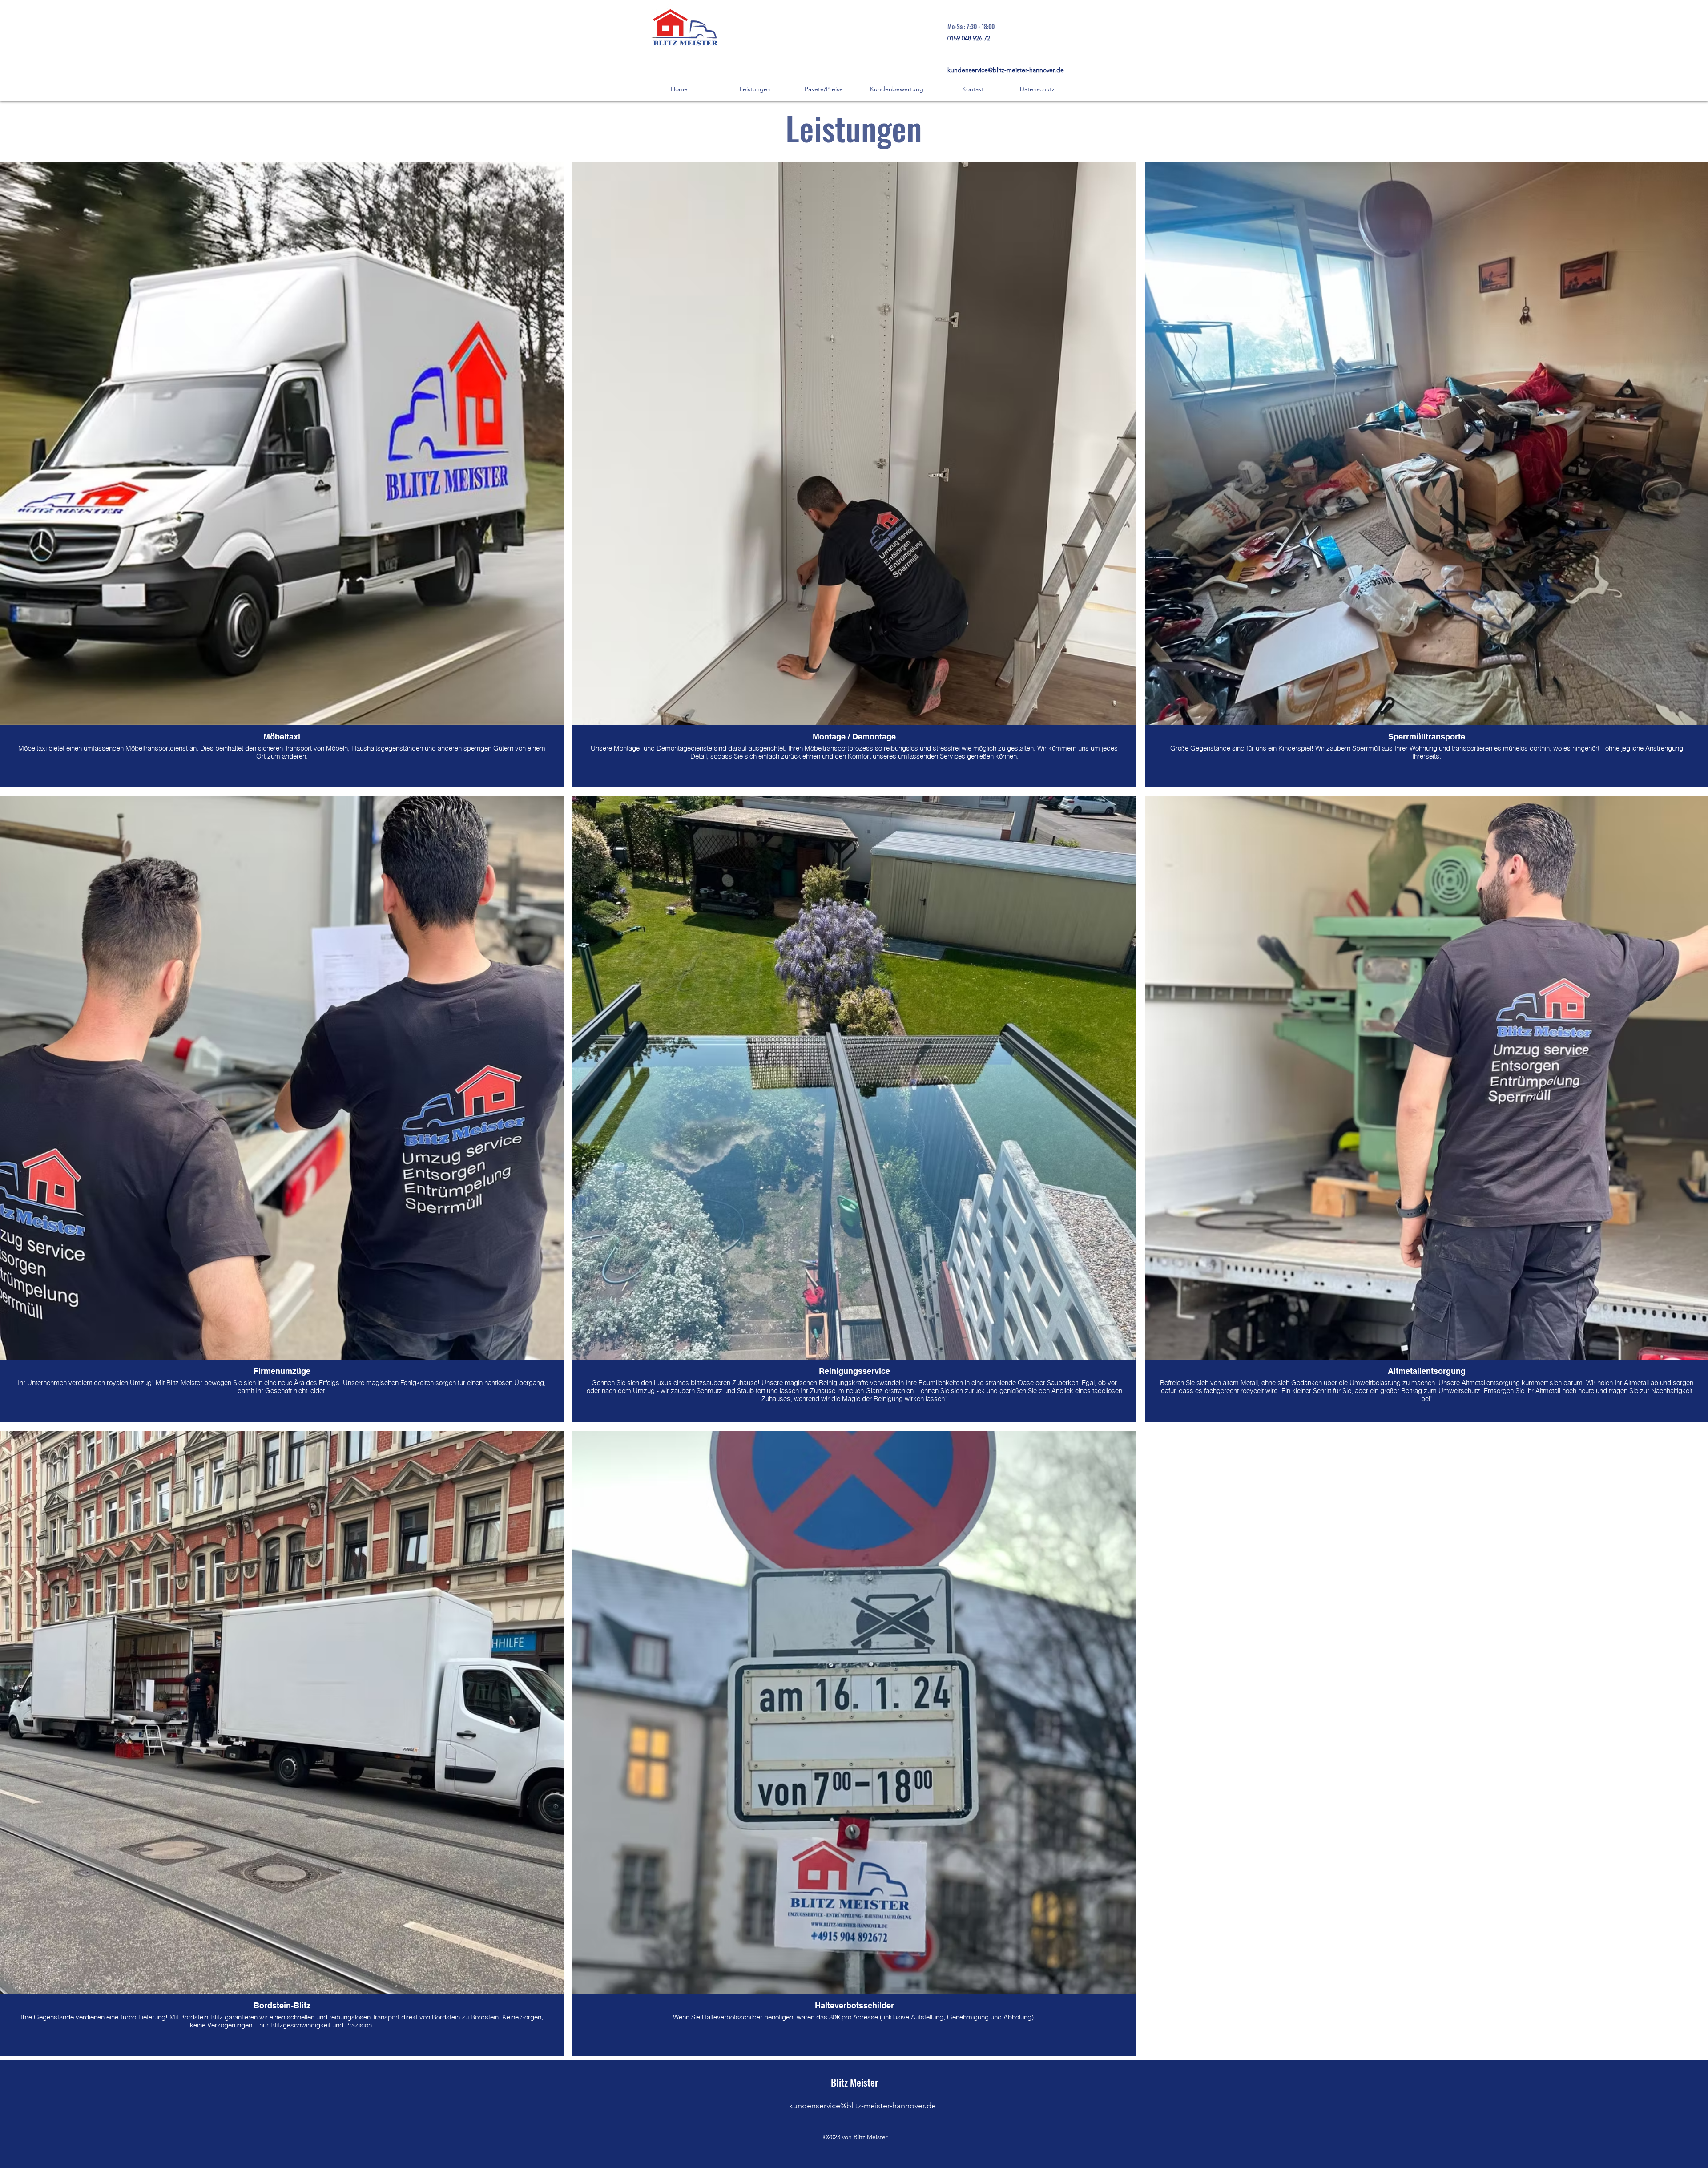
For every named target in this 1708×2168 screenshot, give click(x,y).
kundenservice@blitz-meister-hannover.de (1006, 70)
